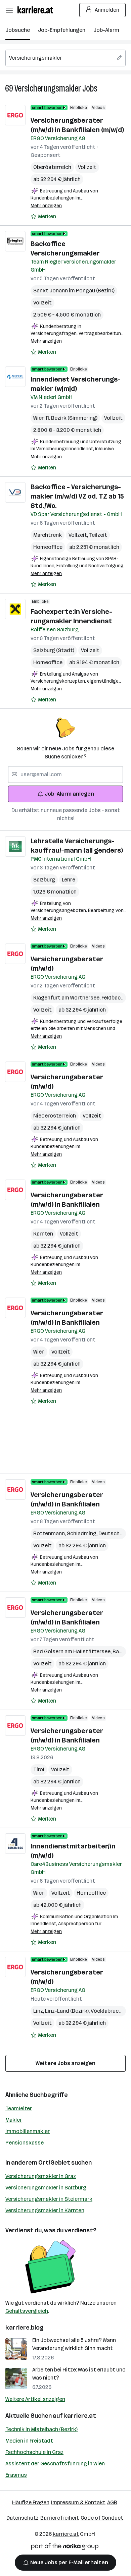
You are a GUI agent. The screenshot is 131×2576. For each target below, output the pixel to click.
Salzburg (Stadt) (54, 650)
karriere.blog (25, 2328)
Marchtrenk (48, 535)
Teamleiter (19, 2108)
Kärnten (43, 1234)
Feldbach (114, 998)
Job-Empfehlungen (62, 30)
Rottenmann (50, 1533)
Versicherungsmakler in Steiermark (49, 2199)
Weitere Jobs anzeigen (65, 2063)
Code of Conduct (102, 2518)
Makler (14, 2120)
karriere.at (80, 2416)
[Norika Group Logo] (65, 2548)
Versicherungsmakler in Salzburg (46, 2188)
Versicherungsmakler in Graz (41, 2176)
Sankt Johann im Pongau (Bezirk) (74, 291)
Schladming (83, 1533)
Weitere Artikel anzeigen (35, 2399)
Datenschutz (23, 2518)
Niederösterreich (55, 1116)
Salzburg (44, 880)
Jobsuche (18, 30)
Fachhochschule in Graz (34, 2452)
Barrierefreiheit (60, 2518)
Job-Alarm (106, 30)
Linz (39, 2011)
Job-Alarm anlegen (69, 794)
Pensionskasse (25, 2143)
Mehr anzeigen (46, 206)
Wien (39, 1352)
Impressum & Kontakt (78, 2502)
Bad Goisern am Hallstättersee (73, 1651)
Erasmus (16, 2475)
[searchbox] (65, 58)
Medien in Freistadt (29, 2441)
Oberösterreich (52, 167)
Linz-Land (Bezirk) (68, 2011)
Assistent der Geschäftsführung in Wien (55, 2464)
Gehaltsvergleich (27, 2311)
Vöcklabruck (107, 2011)
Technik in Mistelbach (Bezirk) (41, 2429)
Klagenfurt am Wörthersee (67, 998)
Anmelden (107, 10)
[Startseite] (37, 10)
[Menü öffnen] (9, 10)
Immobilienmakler (28, 2131)
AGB (112, 2502)
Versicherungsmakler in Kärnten (45, 2210)
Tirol (39, 1769)
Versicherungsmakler (48, 88)
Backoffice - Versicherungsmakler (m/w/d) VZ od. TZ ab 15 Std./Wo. (77, 496)
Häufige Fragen (31, 2502)
